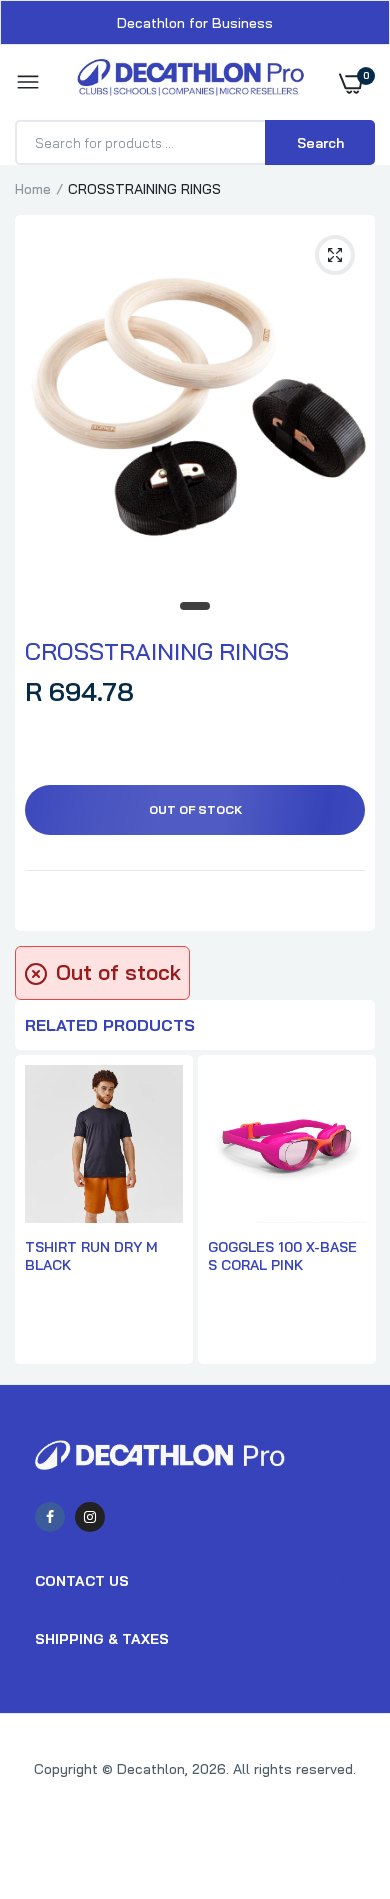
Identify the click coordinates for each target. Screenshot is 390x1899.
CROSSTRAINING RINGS (157, 651)
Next (350, 1212)
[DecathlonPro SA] (190, 82)
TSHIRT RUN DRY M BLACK (91, 1256)
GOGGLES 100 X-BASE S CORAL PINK (282, 1256)
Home (33, 189)
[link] (335, 1774)
